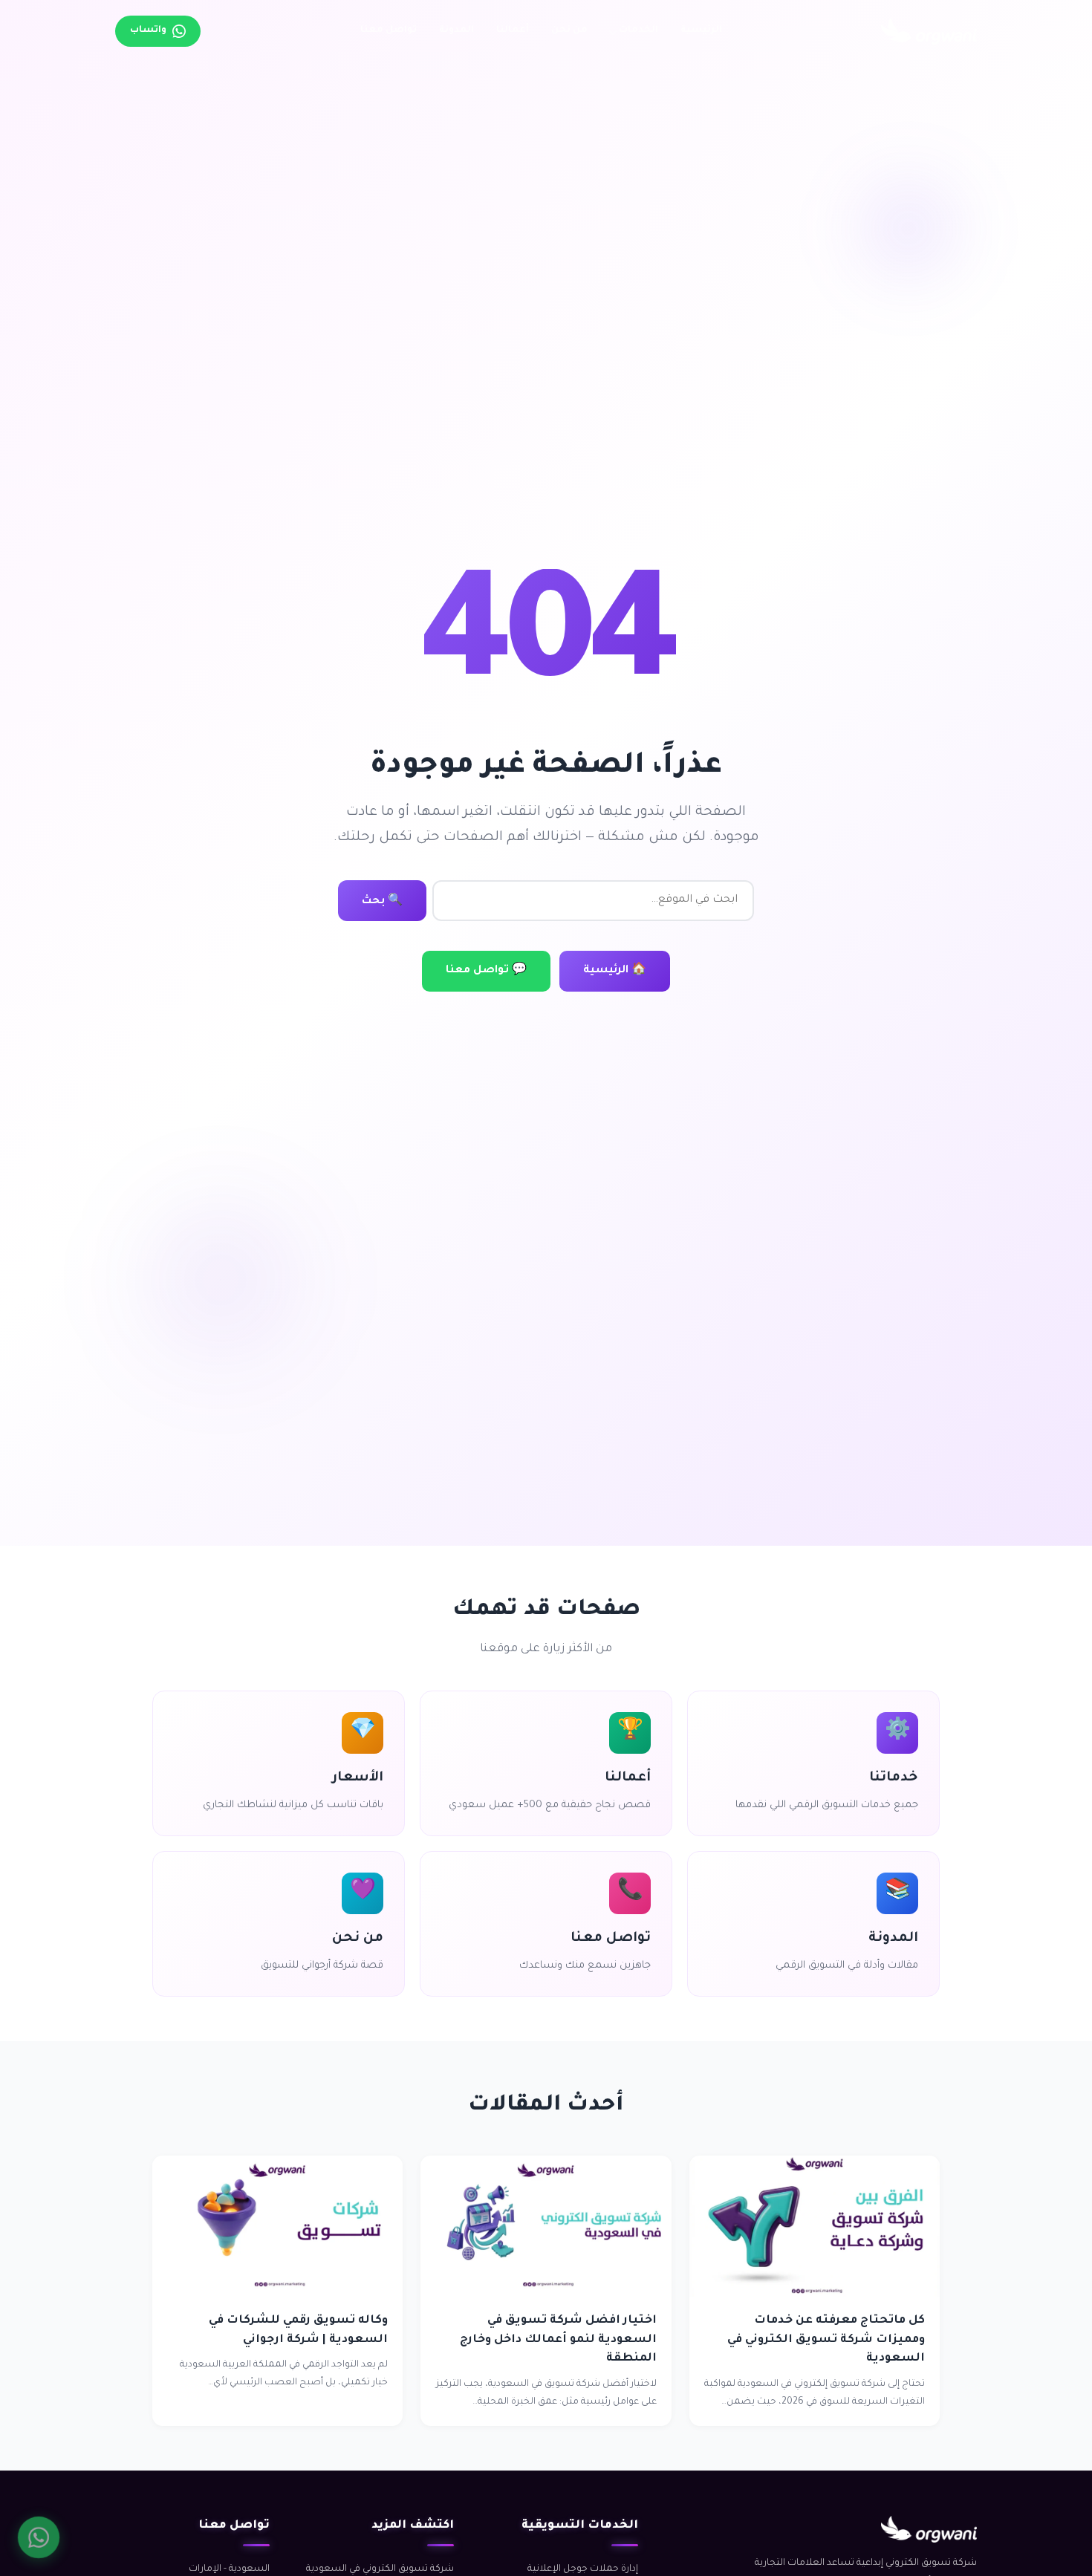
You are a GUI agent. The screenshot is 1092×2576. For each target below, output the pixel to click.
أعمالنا (513, 30)
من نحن (569, 30)
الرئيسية (701, 30)
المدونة (456, 30)
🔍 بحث (382, 902)
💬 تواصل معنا (486, 971)
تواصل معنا (389, 30)
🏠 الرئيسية (615, 971)
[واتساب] (39, 2537)
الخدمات (638, 30)
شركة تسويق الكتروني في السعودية (380, 2569)
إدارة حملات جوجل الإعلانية (583, 2569)
